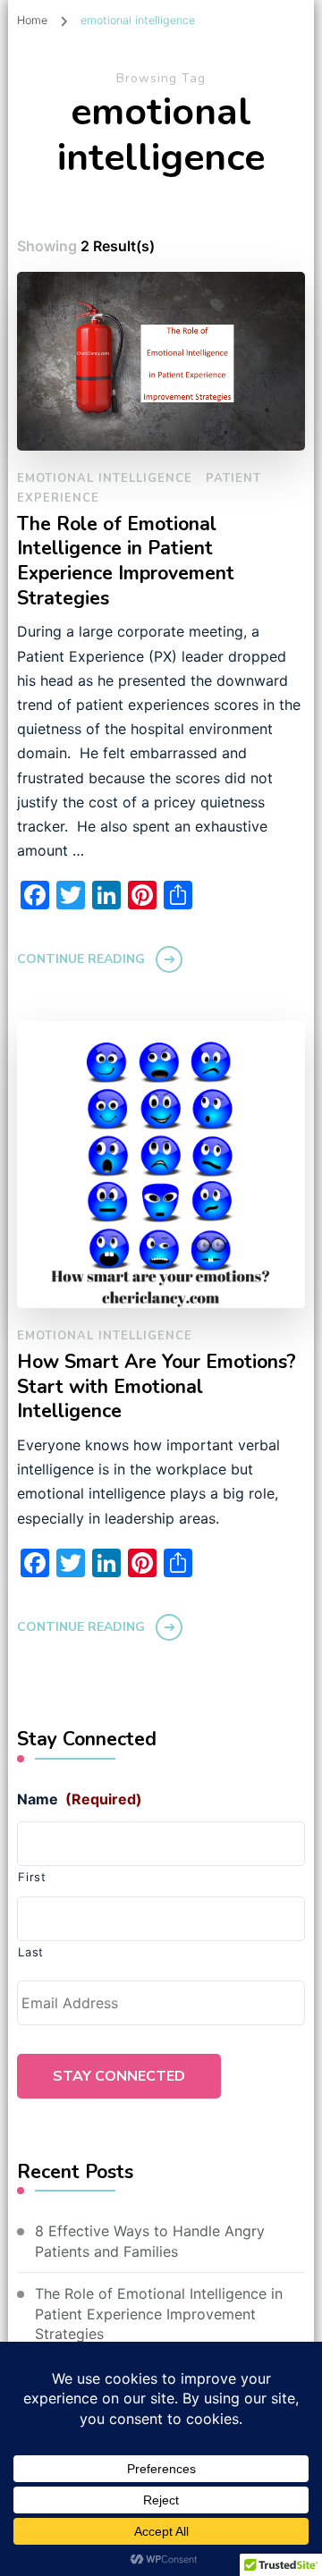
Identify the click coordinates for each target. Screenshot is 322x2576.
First (32, 1877)
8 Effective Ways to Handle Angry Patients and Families (150, 2241)
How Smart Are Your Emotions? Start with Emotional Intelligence (157, 1387)
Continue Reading (81, 959)
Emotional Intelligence (105, 478)
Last (31, 1952)
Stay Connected (119, 2076)
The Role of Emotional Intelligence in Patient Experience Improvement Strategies (126, 562)
